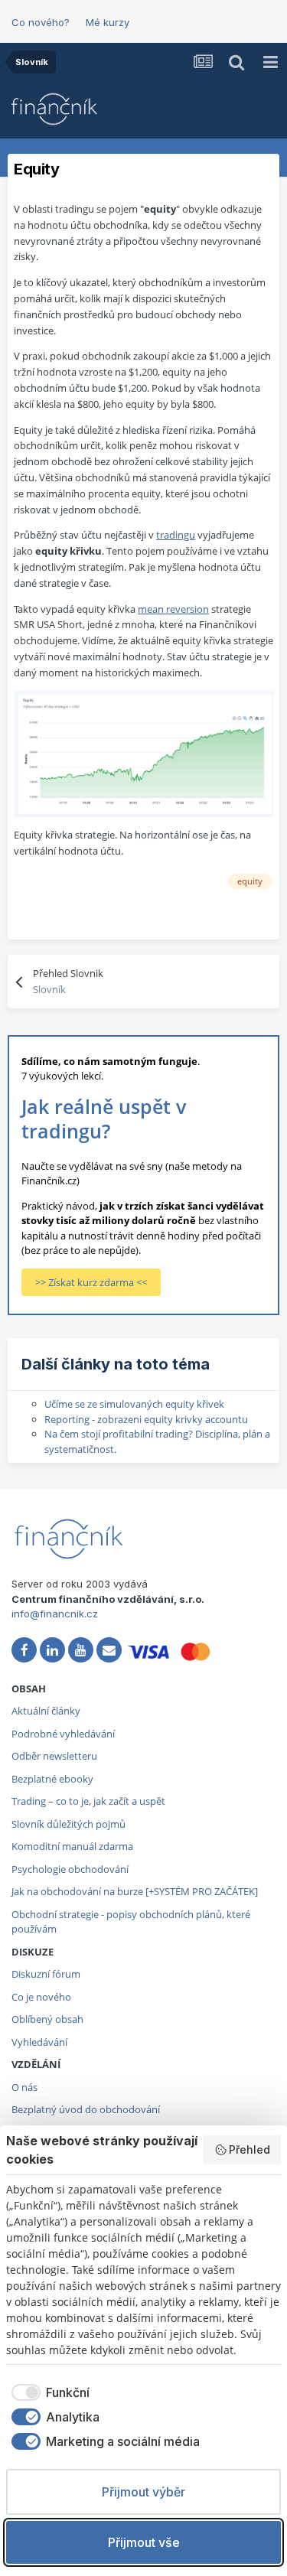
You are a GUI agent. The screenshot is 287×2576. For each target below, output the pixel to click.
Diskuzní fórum (46, 1974)
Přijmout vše (144, 2542)
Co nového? (41, 22)
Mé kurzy (108, 22)
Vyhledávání (39, 2042)
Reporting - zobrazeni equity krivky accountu (146, 1419)
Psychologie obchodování (70, 1869)
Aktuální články (46, 1711)
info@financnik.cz (55, 1614)
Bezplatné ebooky (52, 1779)
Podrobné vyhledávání (63, 1734)
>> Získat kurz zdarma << (91, 1282)
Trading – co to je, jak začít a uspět (88, 1801)
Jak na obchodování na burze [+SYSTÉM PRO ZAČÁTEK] (135, 1891)
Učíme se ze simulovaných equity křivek (134, 1404)
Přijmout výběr (143, 2492)
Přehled (249, 2149)
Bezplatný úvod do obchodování (86, 2109)
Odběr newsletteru (54, 1756)
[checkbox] (48, 2392)
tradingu (176, 535)
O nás (24, 2087)
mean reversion (173, 609)
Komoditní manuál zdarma (72, 1846)
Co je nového (41, 1997)
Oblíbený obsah (47, 2019)
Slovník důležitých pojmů (68, 1824)
